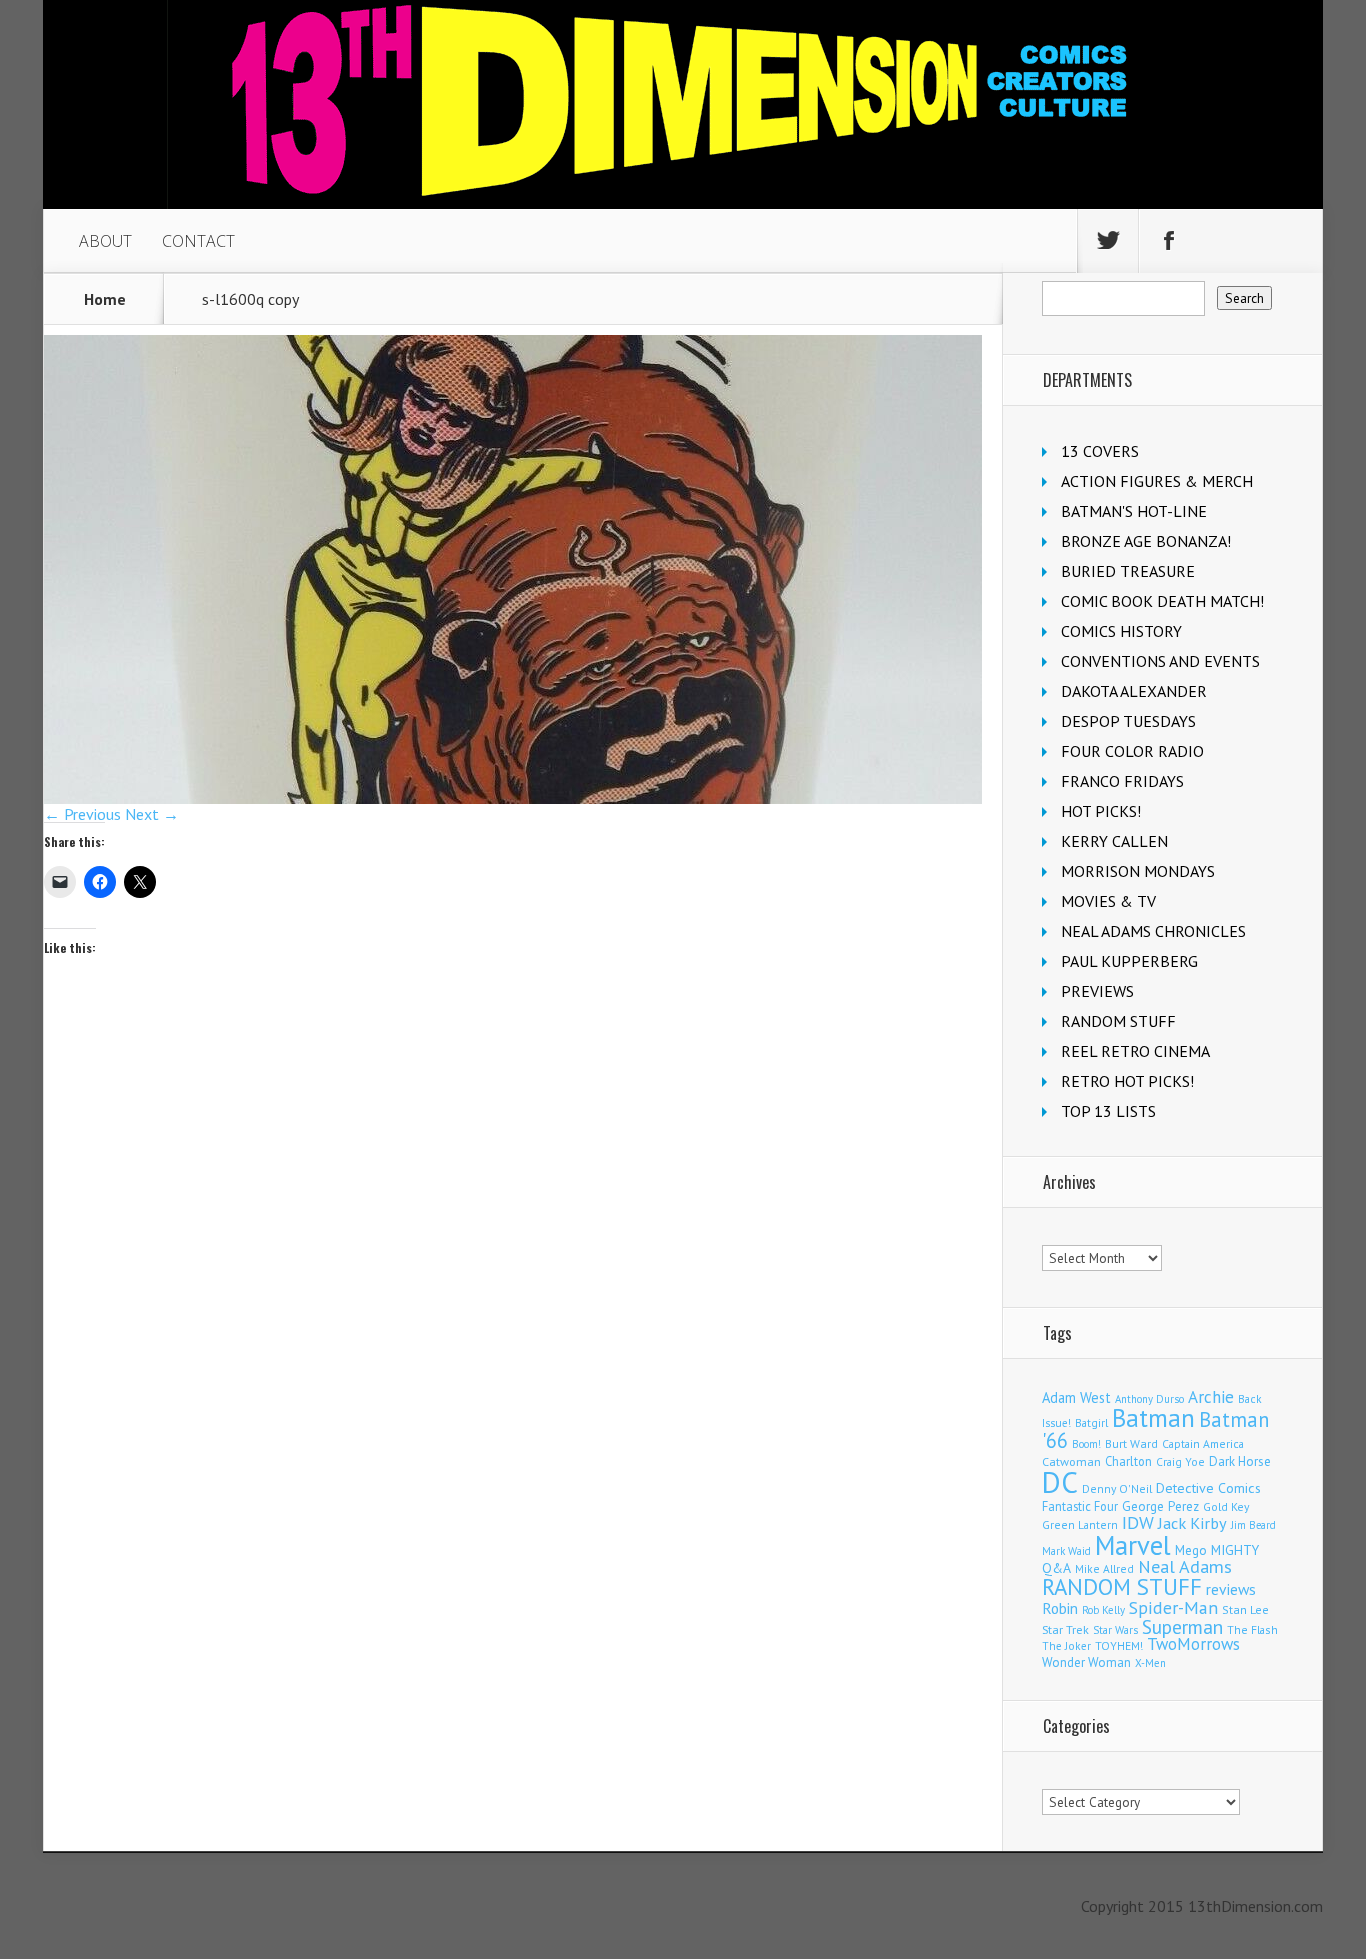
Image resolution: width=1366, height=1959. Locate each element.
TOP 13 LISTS (1108, 1111)
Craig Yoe (1180, 1461)
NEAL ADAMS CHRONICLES (1153, 931)
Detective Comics (1208, 1488)
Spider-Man (1173, 1607)
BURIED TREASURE (1128, 571)
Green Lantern (1080, 1524)
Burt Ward (1131, 1443)
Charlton (1128, 1461)
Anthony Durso (1149, 1399)
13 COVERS (1100, 451)
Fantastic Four (1080, 1506)
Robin (1060, 1608)
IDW (1138, 1522)
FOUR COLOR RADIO (1132, 751)
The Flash (1252, 1629)
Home (105, 299)
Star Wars (1115, 1630)
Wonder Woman (1086, 1662)
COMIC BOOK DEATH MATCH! (1162, 601)
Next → (152, 814)
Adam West (1076, 1397)
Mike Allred (1104, 1568)
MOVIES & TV (1108, 901)
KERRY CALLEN (1114, 841)
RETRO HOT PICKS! (1127, 1081)
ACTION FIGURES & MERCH (1157, 481)
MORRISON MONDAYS (1138, 871)
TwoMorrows (1193, 1644)
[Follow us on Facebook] (1169, 241)
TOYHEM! (1119, 1645)
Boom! (1086, 1444)
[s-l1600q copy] (513, 798)
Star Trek (1065, 1629)
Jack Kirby (1192, 1523)
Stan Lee (1245, 1609)
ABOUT (105, 241)
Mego (1191, 1550)
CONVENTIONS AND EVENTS (1160, 661)
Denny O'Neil (1117, 1488)
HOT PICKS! (1101, 811)
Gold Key (1226, 1506)
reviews (1231, 1589)
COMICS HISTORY (1121, 631)
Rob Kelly (1103, 1610)
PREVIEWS (1097, 991)
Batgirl (1091, 1422)
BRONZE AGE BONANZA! (1146, 541)
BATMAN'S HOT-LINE (1134, 511)
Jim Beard (1253, 1525)
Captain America (1203, 1443)
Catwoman (1071, 1461)
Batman (1153, 1418)
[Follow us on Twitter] (1108, 241)
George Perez (1160, 1506)
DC (1060, 1482)
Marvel (1133, 1545)
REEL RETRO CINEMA (1135, 1051)
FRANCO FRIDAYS (1122, 781)
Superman (1182, 1626)
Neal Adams (1185, 1566)
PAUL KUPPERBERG (1129, 961)
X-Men (1150, 1663)
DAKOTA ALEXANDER (1134, 691)
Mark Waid (1066, 1551)
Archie (1211, 1397)
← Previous (82, 814)
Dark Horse (1240, 1461)
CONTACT (198, 241)
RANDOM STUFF (1118, 1021)
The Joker (1066, 1646)
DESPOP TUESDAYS (1128, 721)
